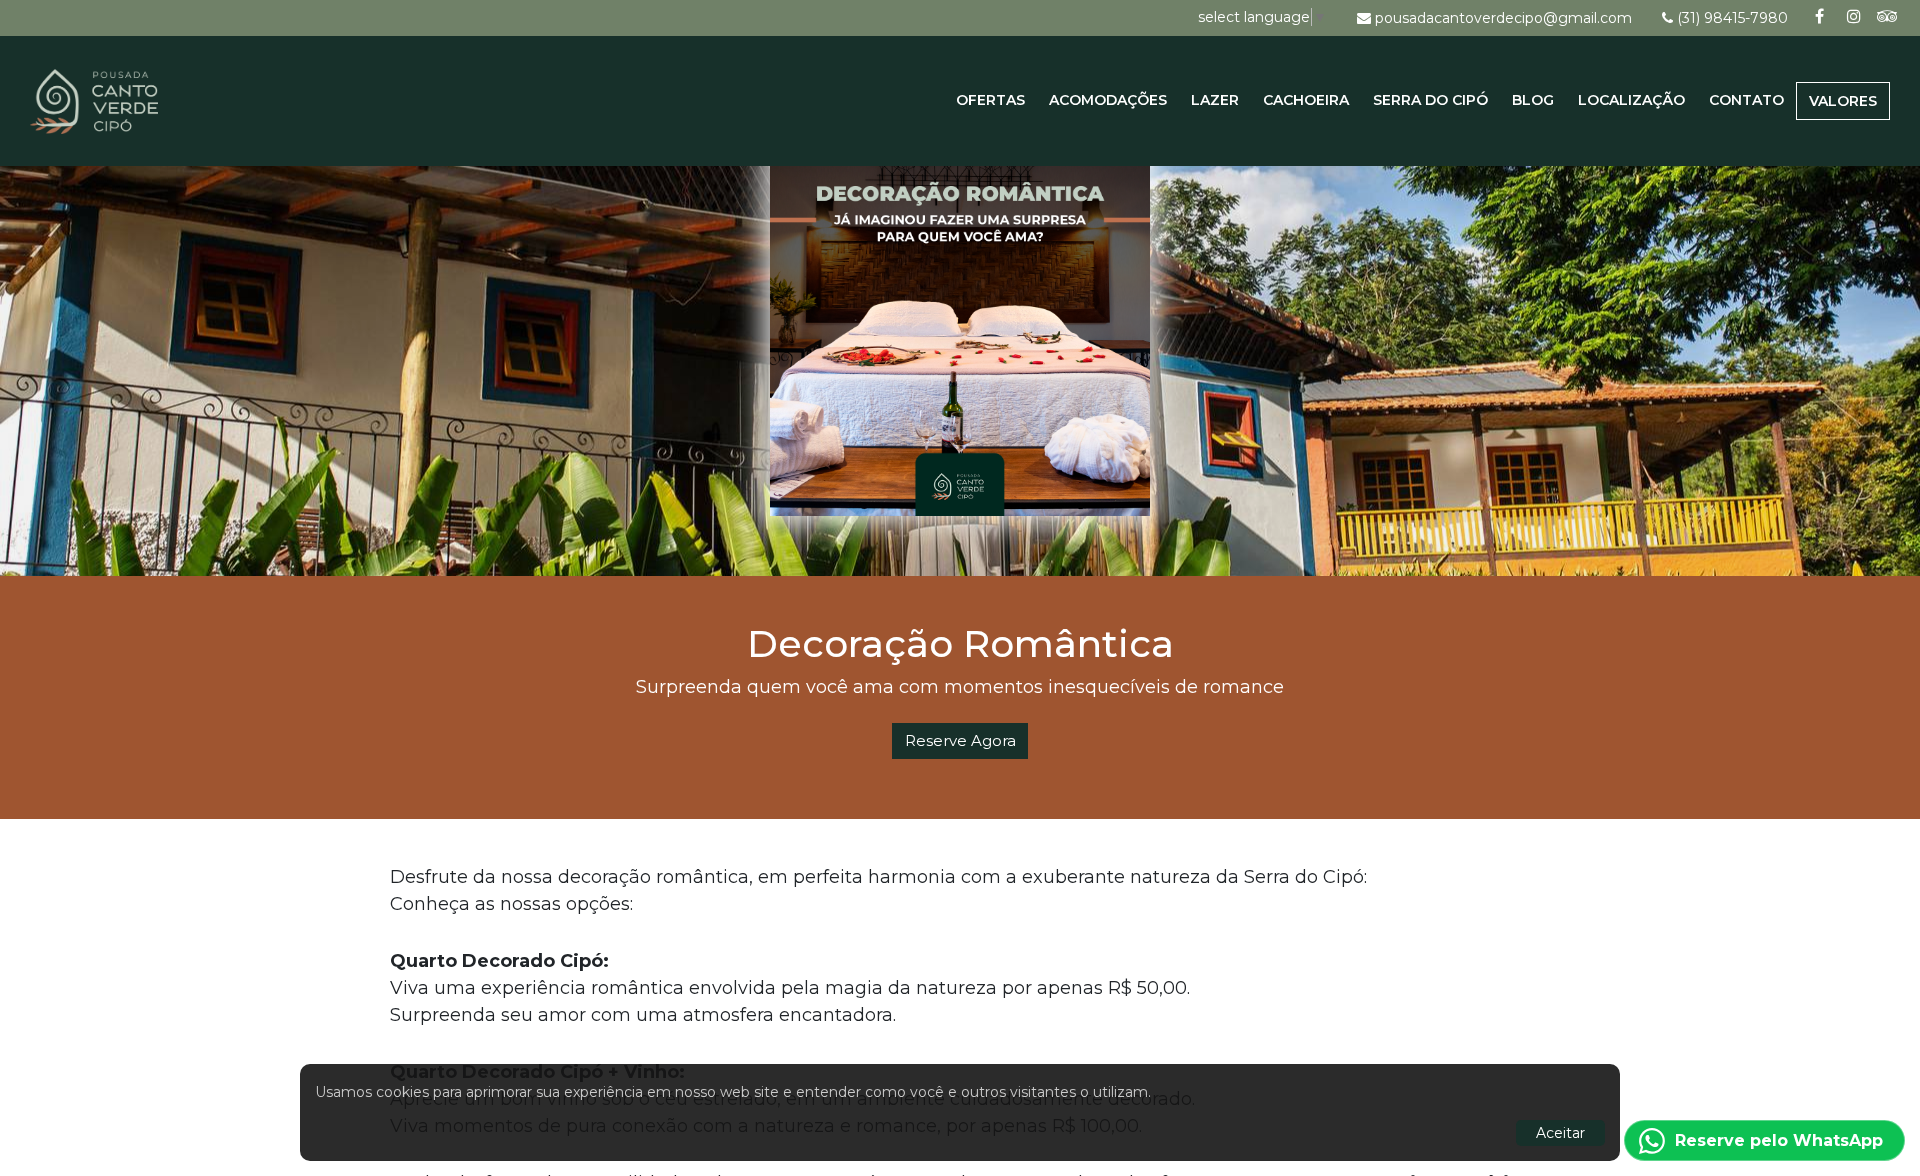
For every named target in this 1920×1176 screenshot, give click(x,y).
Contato (1746, 100)
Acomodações (1108, 100)
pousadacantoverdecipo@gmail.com (1503, 18)
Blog (1533, 100)
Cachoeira (1306, 100)
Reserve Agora (960, 740)
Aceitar (1560, 1133)
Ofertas (990, 100)
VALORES (1843, 101)
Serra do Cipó (1430, 100)
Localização (1631, 100)
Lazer (1215, 100)
